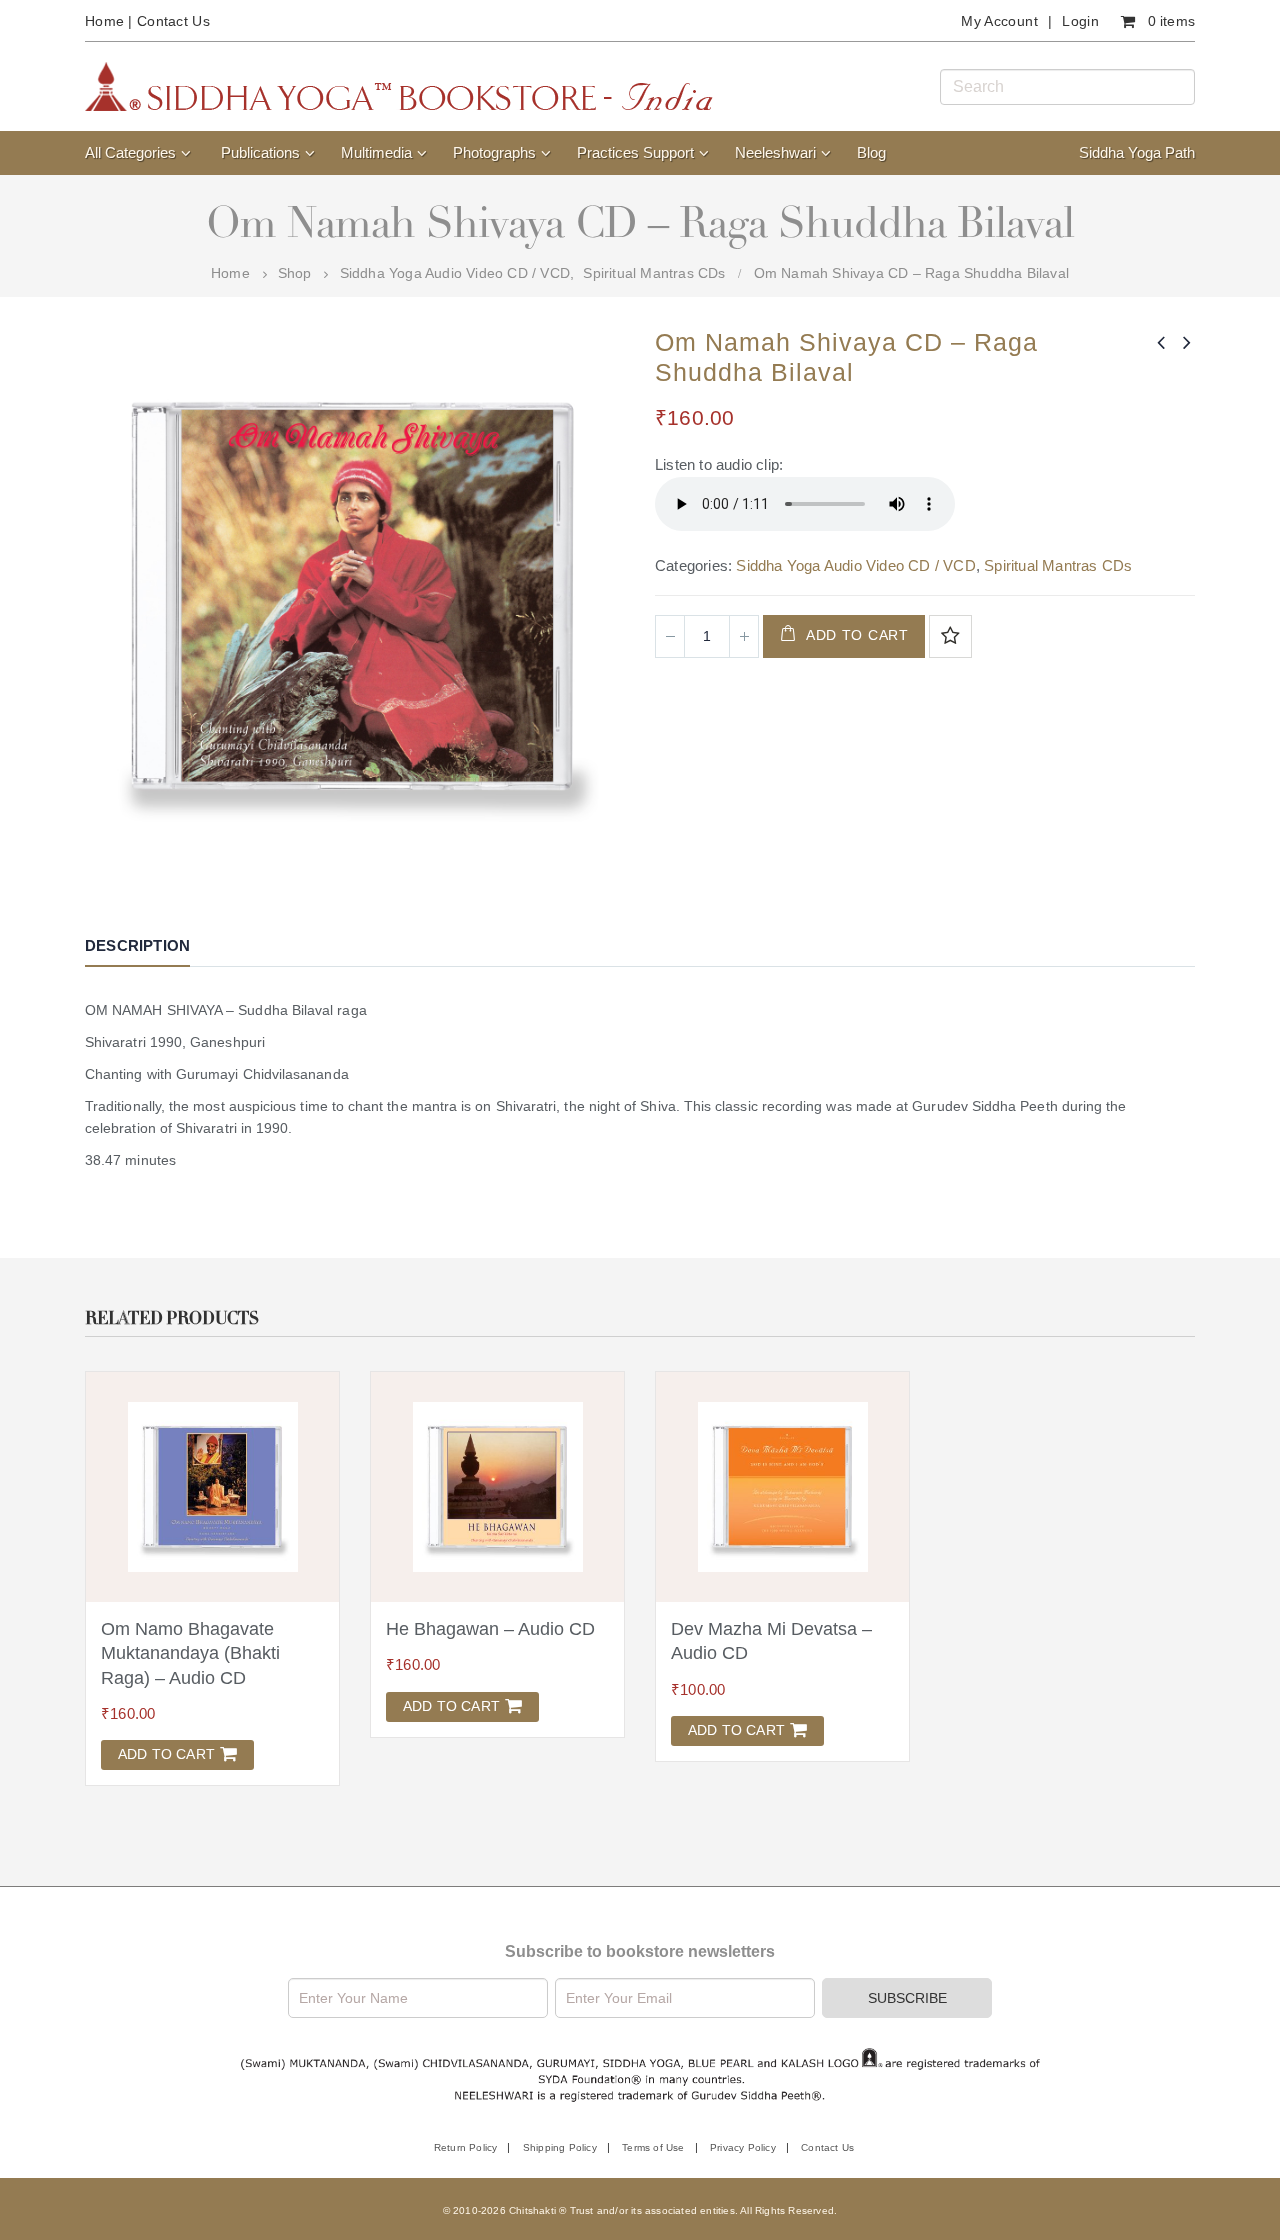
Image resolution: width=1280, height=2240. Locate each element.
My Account (999, 21)
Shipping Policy (560, 2147)
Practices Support (635, 152)
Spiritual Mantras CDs (1058, 565)
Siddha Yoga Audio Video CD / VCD (855, 565)
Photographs (494, 152)
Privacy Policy (743, 2147)
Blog (871, 152)
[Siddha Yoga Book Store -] (399, 86)
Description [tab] (137, 945)
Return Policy (466, 2147)
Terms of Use (653, 2147)
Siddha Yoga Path (1137, 152)
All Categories (130, 152)
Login (1080, 21)
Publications (260, 152)
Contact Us (173, 21)
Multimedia (376, 152)
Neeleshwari (775, 152)
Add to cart (857, 635)
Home (104, 21)
